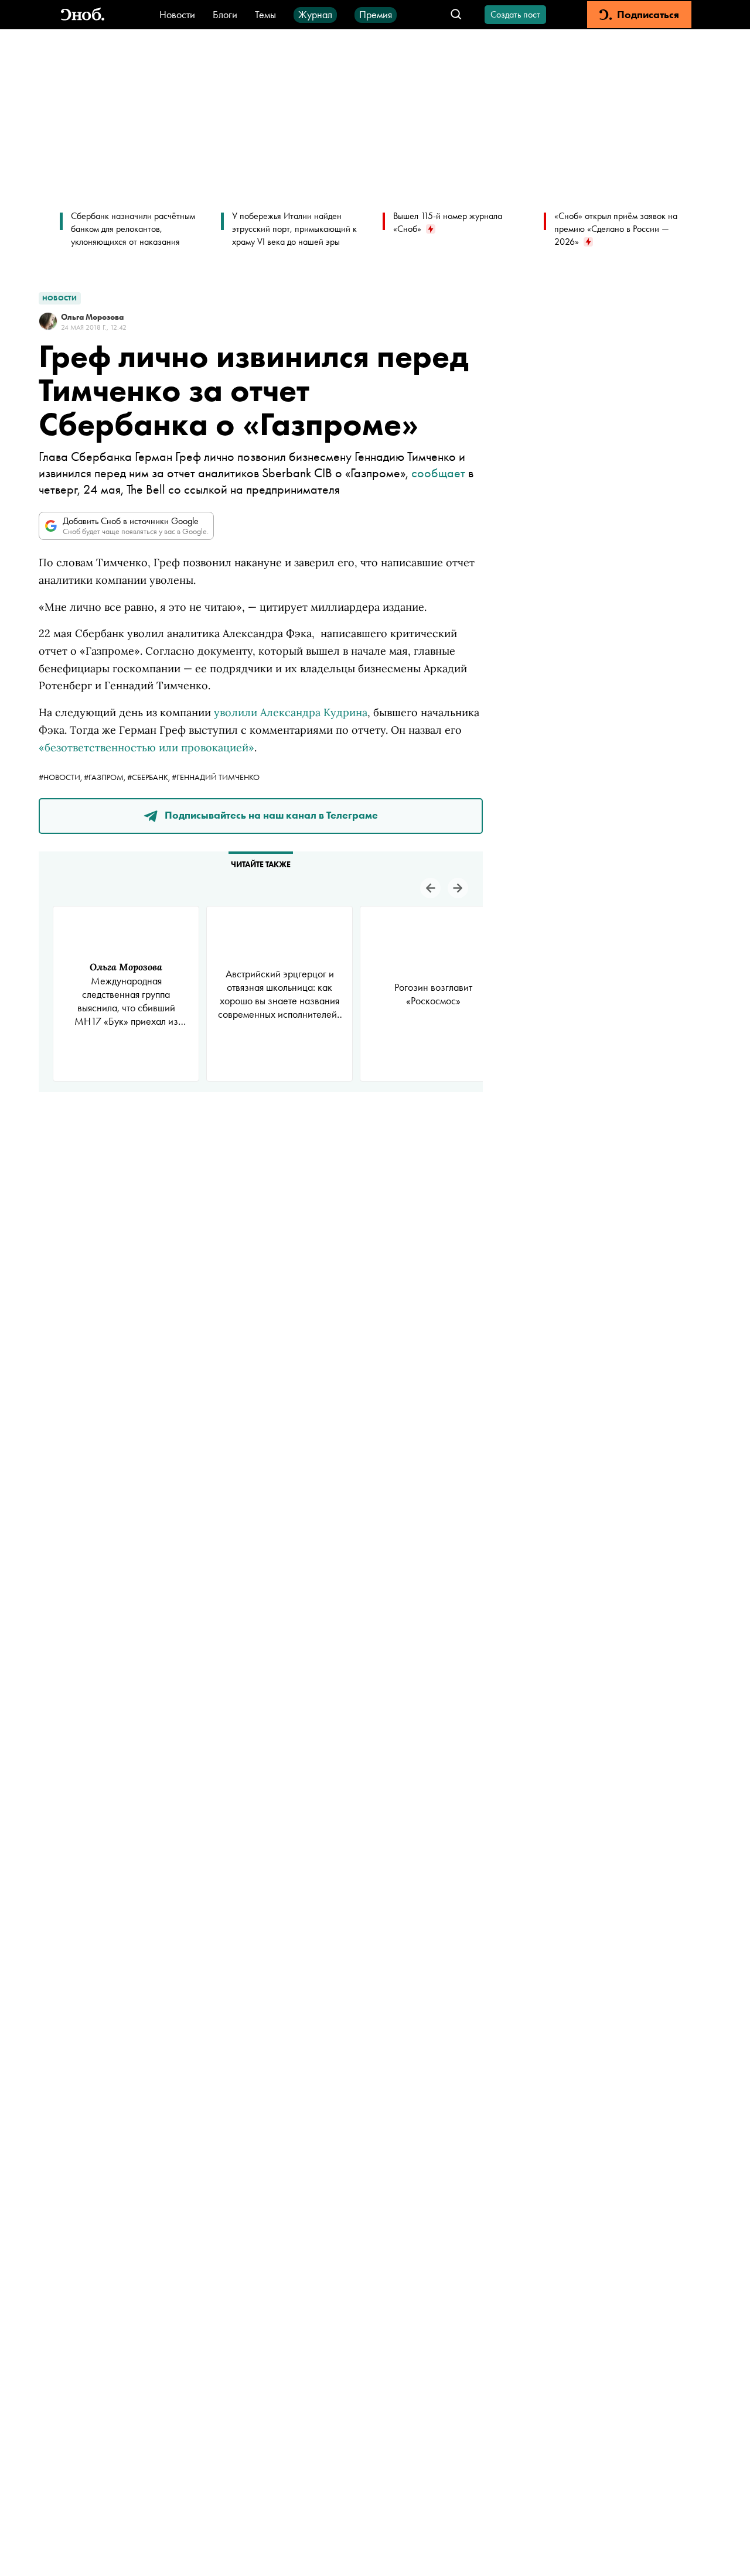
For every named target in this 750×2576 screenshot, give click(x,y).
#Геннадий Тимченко (216, 777)
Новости (177, 14)
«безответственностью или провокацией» (146, 748)
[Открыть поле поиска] (456, 15)
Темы (265, 14)
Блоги (225, 14)
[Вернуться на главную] (83, 15)
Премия (376, 14)
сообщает (438, 473)
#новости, (61, 777)
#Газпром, (105, 777)
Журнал (315, 14)
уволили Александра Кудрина (291, 712)
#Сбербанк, (149, 777)
